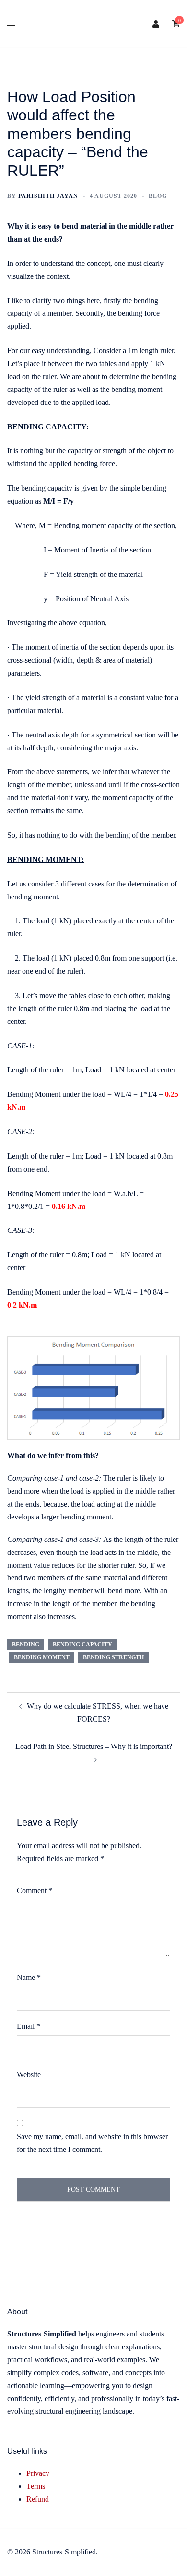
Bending (26, 1644)
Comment (35, 1891)
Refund (38, 2499)
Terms (36, 2486)
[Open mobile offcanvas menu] (11, 24)
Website (29, 2075)
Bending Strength (113, 1657)
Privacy (38, 2473)
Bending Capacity (82, 1644)
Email (29, 2026)
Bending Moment (42, 1657)
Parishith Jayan (48, 196)
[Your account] (156, 24)
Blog (158, 196)
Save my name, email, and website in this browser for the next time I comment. (92, 2143)
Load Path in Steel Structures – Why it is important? (94, 1746)
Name (29, 1977)
